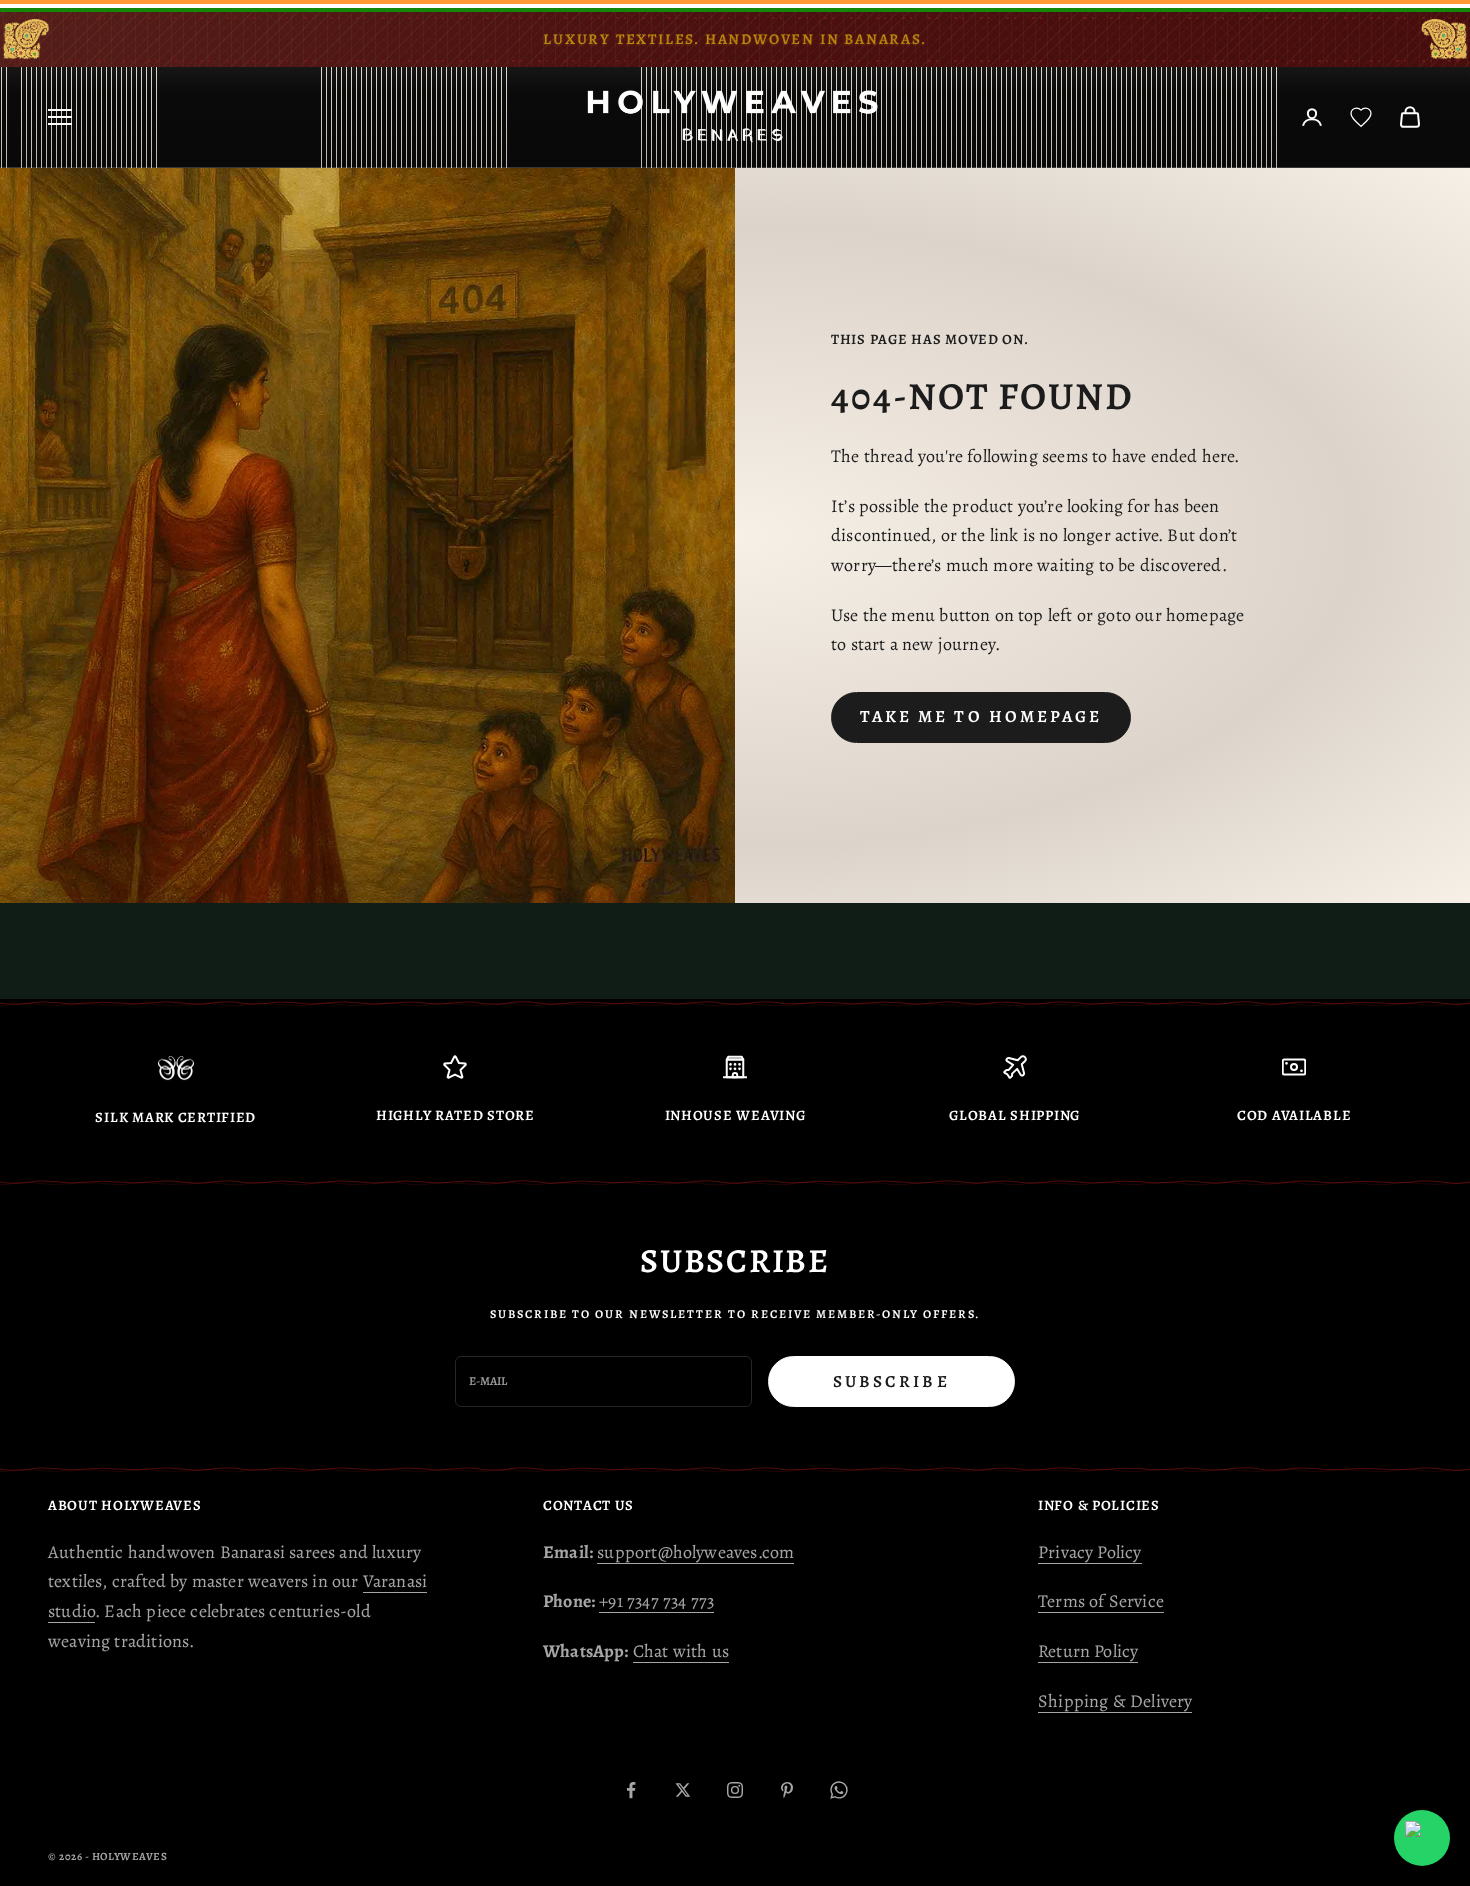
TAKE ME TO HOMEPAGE (981, 716)
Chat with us (681, 1651)
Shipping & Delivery (1115, 1701)
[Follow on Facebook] (631, 1790)
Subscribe (891, 1381)
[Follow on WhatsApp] (839, 1790)
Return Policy (1088, 1651)
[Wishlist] (1361, 117)
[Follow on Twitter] (683, 1790)
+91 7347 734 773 (656, 1601)
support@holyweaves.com (695, 1552)
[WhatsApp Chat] (1422, 1838)
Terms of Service (1101, 1601)
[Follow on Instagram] (735, 1790)
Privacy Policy (1090, 1552)
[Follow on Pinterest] (787, 1790)
